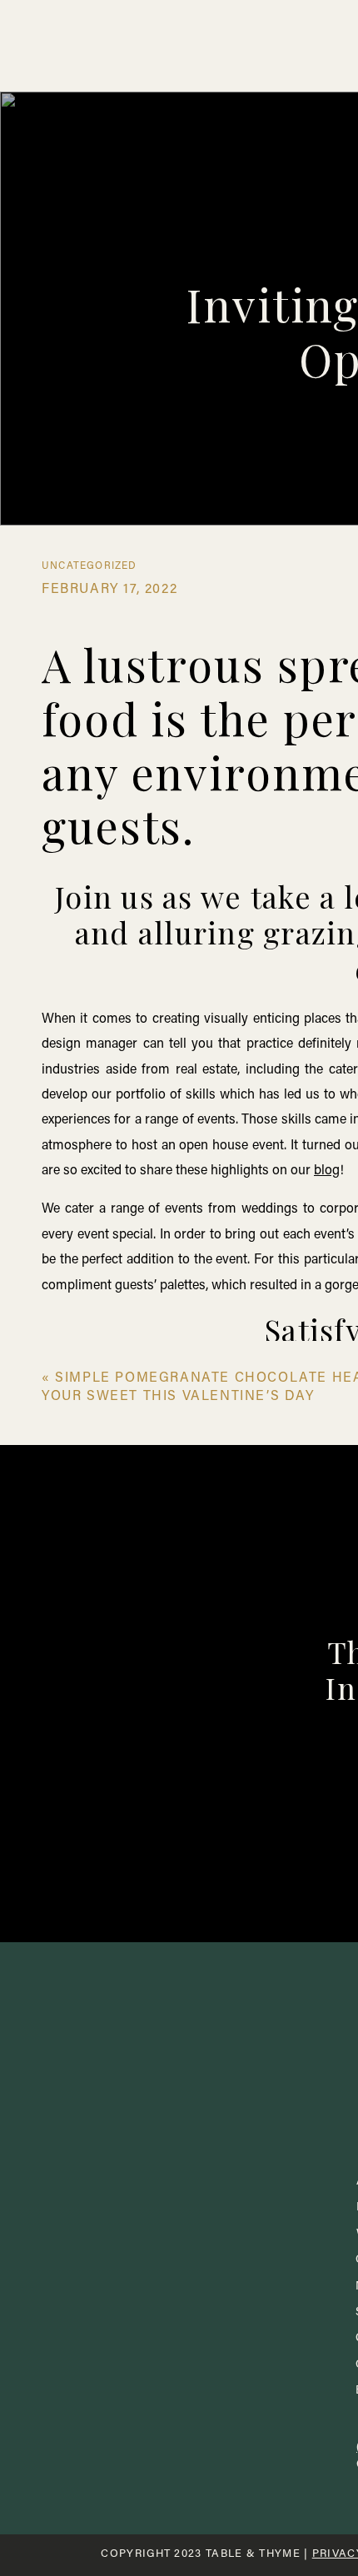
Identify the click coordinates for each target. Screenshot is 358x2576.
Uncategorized (89, 566)
